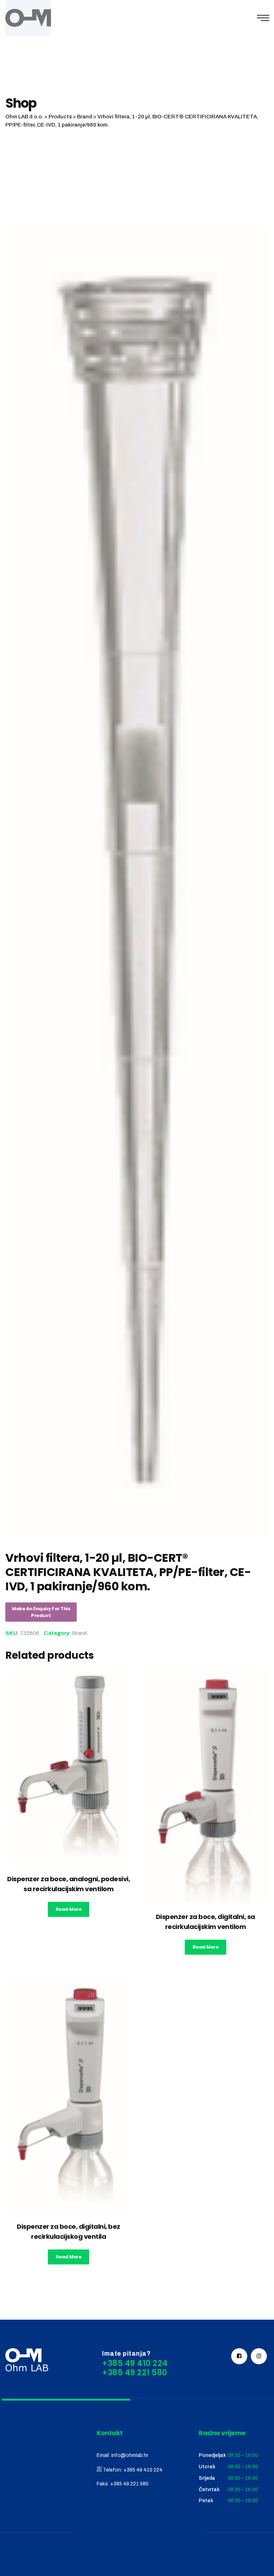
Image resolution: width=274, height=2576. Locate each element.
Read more (69, 1909)
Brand (79, 1633)
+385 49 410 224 (143, 2470)
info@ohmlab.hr (130, 2455)
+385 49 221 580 (129, 2484)
